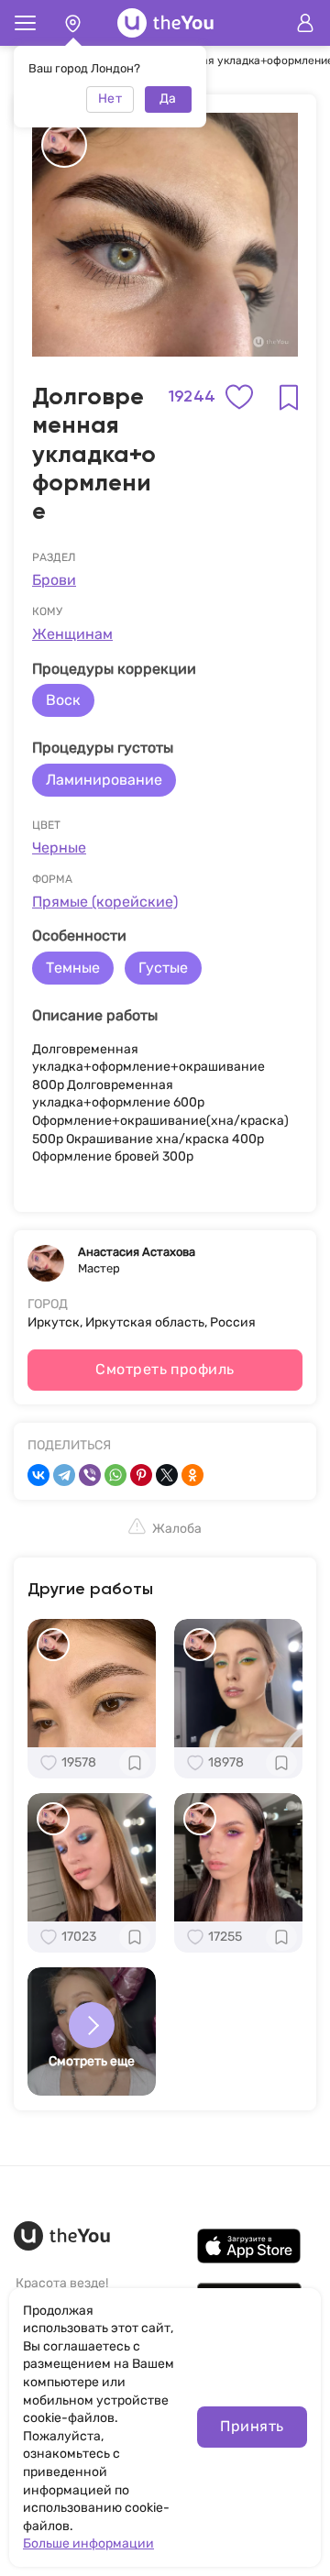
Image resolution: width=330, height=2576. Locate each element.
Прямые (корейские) (105, 902)
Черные (59, 848)
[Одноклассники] (192, 1475)
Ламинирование (104, 780)
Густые (163, 968)
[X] (167, 1475)
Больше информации (88, 2543)
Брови (54, 580)
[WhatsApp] (115, 1475)
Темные (73, 968)
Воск (63, 700)
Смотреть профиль (165, 1369)
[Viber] (90, 1475)
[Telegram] (64, 1475)
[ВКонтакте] (38, 1475)
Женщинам (72, 634)
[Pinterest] (141, 1475)
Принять (252, 2426)
